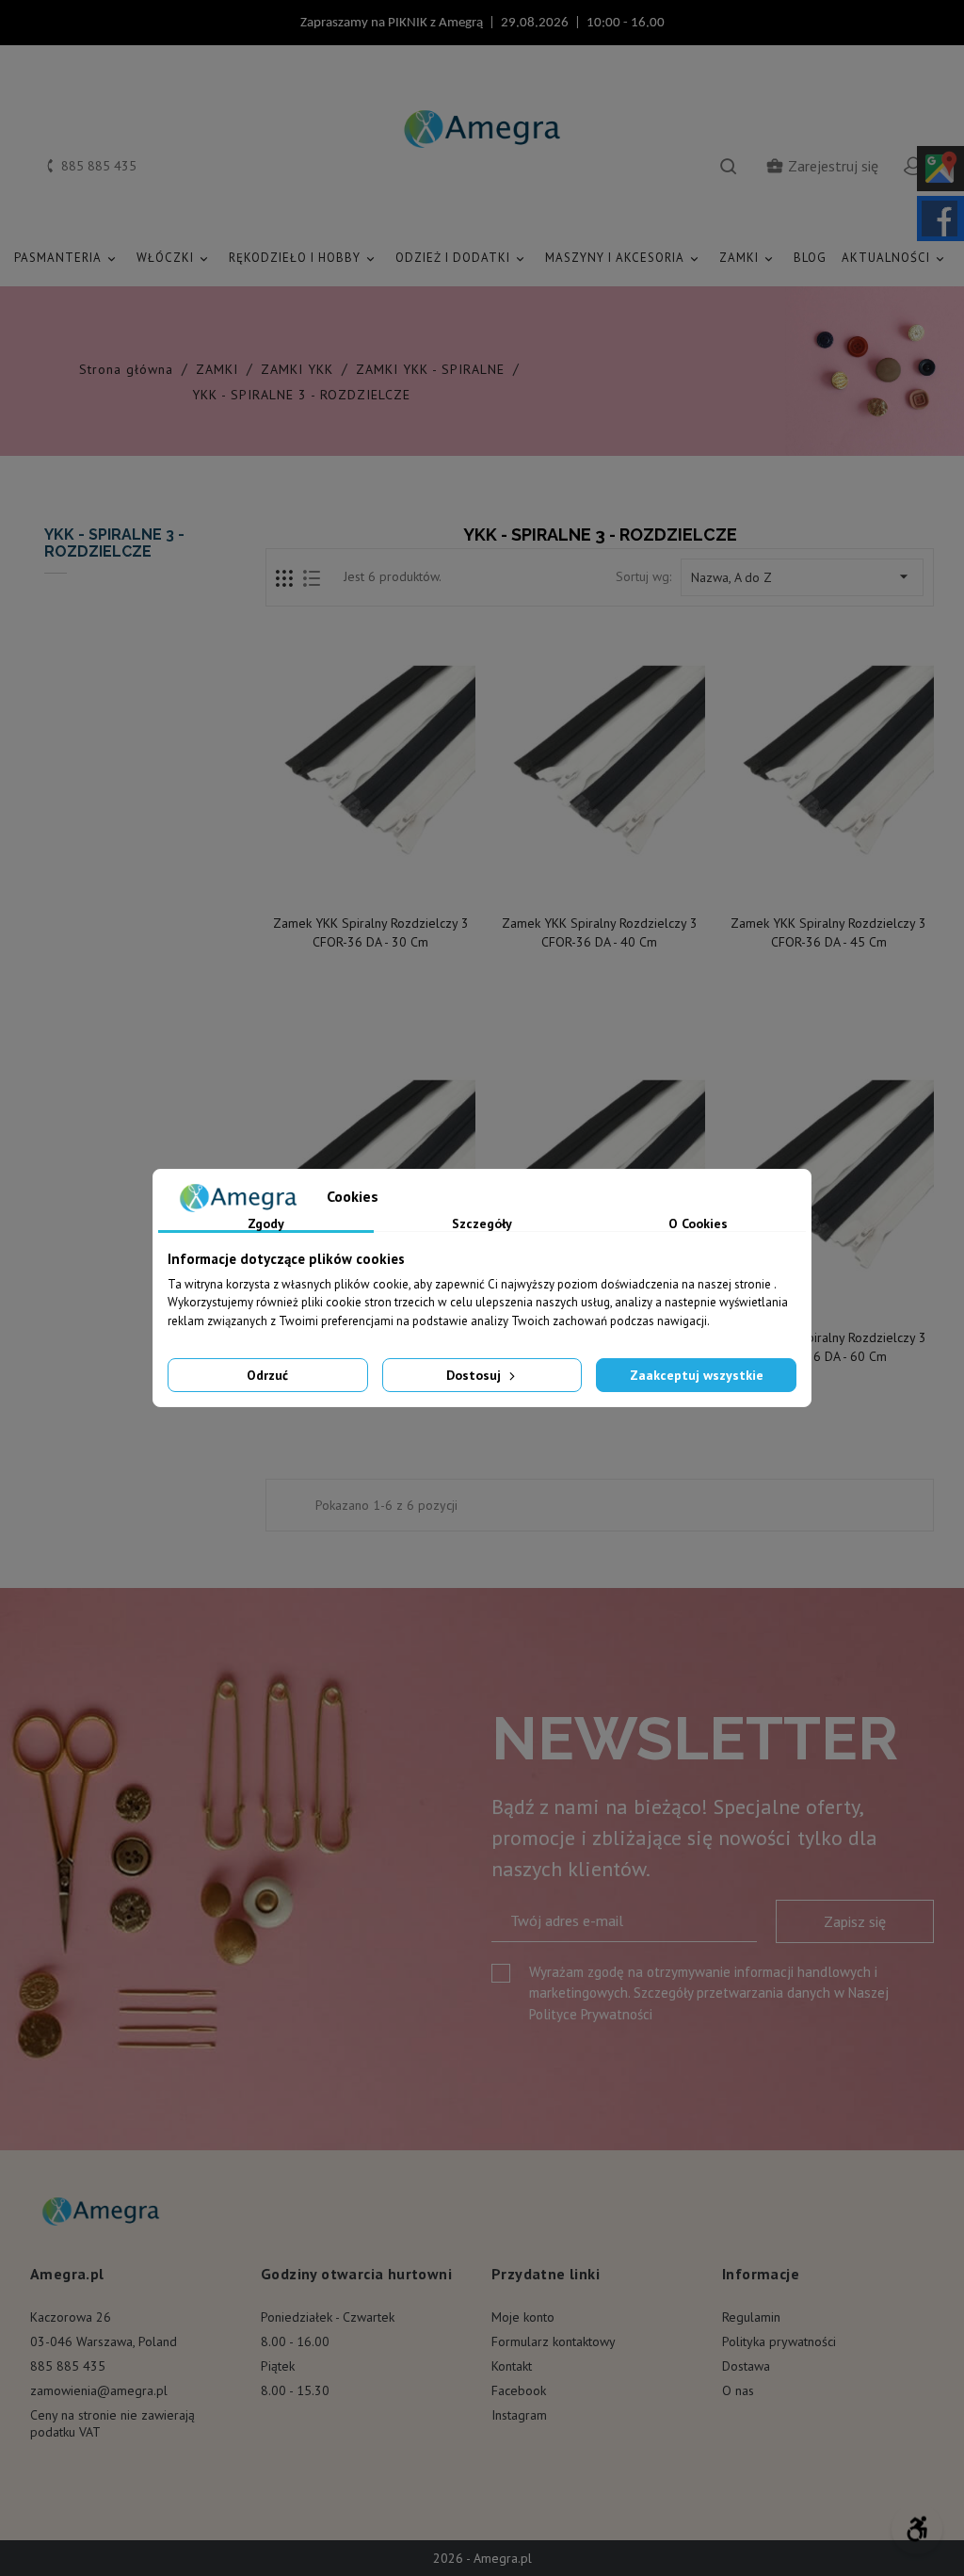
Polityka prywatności (779, 2341)
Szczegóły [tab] (482, 1224)
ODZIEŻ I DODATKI (461, 258)
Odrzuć (267, 1375)
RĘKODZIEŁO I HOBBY (303, 258)
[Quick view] (372, 884)
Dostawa (746, 2366)
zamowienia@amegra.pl (99, 2390)
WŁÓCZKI (174, 258)
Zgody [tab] (266, 1224)
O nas (738, 2390)
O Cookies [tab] (698, 1224)
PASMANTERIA (66, 258)
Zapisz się (855, 1921)
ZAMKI (747, 258)
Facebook (519, 2390)
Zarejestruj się (822, 166)
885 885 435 (68, 2366)
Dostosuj (475, 1375)
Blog (810, 258)
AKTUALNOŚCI (894, 258)
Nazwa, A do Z (802, 576)
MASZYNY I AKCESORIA (623, 258)
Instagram (519, 2415)
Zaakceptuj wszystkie (697, 1375)
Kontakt (512, 2366)
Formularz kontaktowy (554, 2341)
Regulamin (751, 2317)
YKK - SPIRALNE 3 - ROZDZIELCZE (114, 543)
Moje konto (523, 2317)
